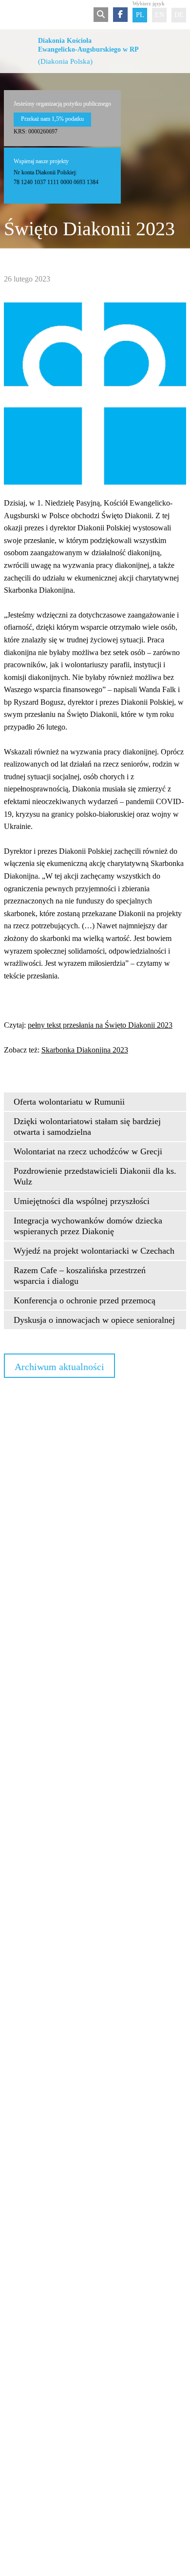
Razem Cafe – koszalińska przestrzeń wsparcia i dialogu (80, 1276)
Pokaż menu (10, 15)
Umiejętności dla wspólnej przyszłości (82, 1201)
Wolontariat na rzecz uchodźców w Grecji (88, 1151)
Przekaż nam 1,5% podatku (52, 119)
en (160, 15)
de (179, 15)
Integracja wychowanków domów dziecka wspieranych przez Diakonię (88, 1226)
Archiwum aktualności (59, 1367)
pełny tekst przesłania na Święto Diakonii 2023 (100, 1025)
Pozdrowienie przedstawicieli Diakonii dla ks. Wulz (95, 1176)
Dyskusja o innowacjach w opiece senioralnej (94, 1320)
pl (140, 15)
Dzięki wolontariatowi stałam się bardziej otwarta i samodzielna (87, 1127)
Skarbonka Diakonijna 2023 (85, 1050)
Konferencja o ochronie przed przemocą (85, 1300)
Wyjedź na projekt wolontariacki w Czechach (94, 1251)
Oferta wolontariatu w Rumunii (69, 1102)
